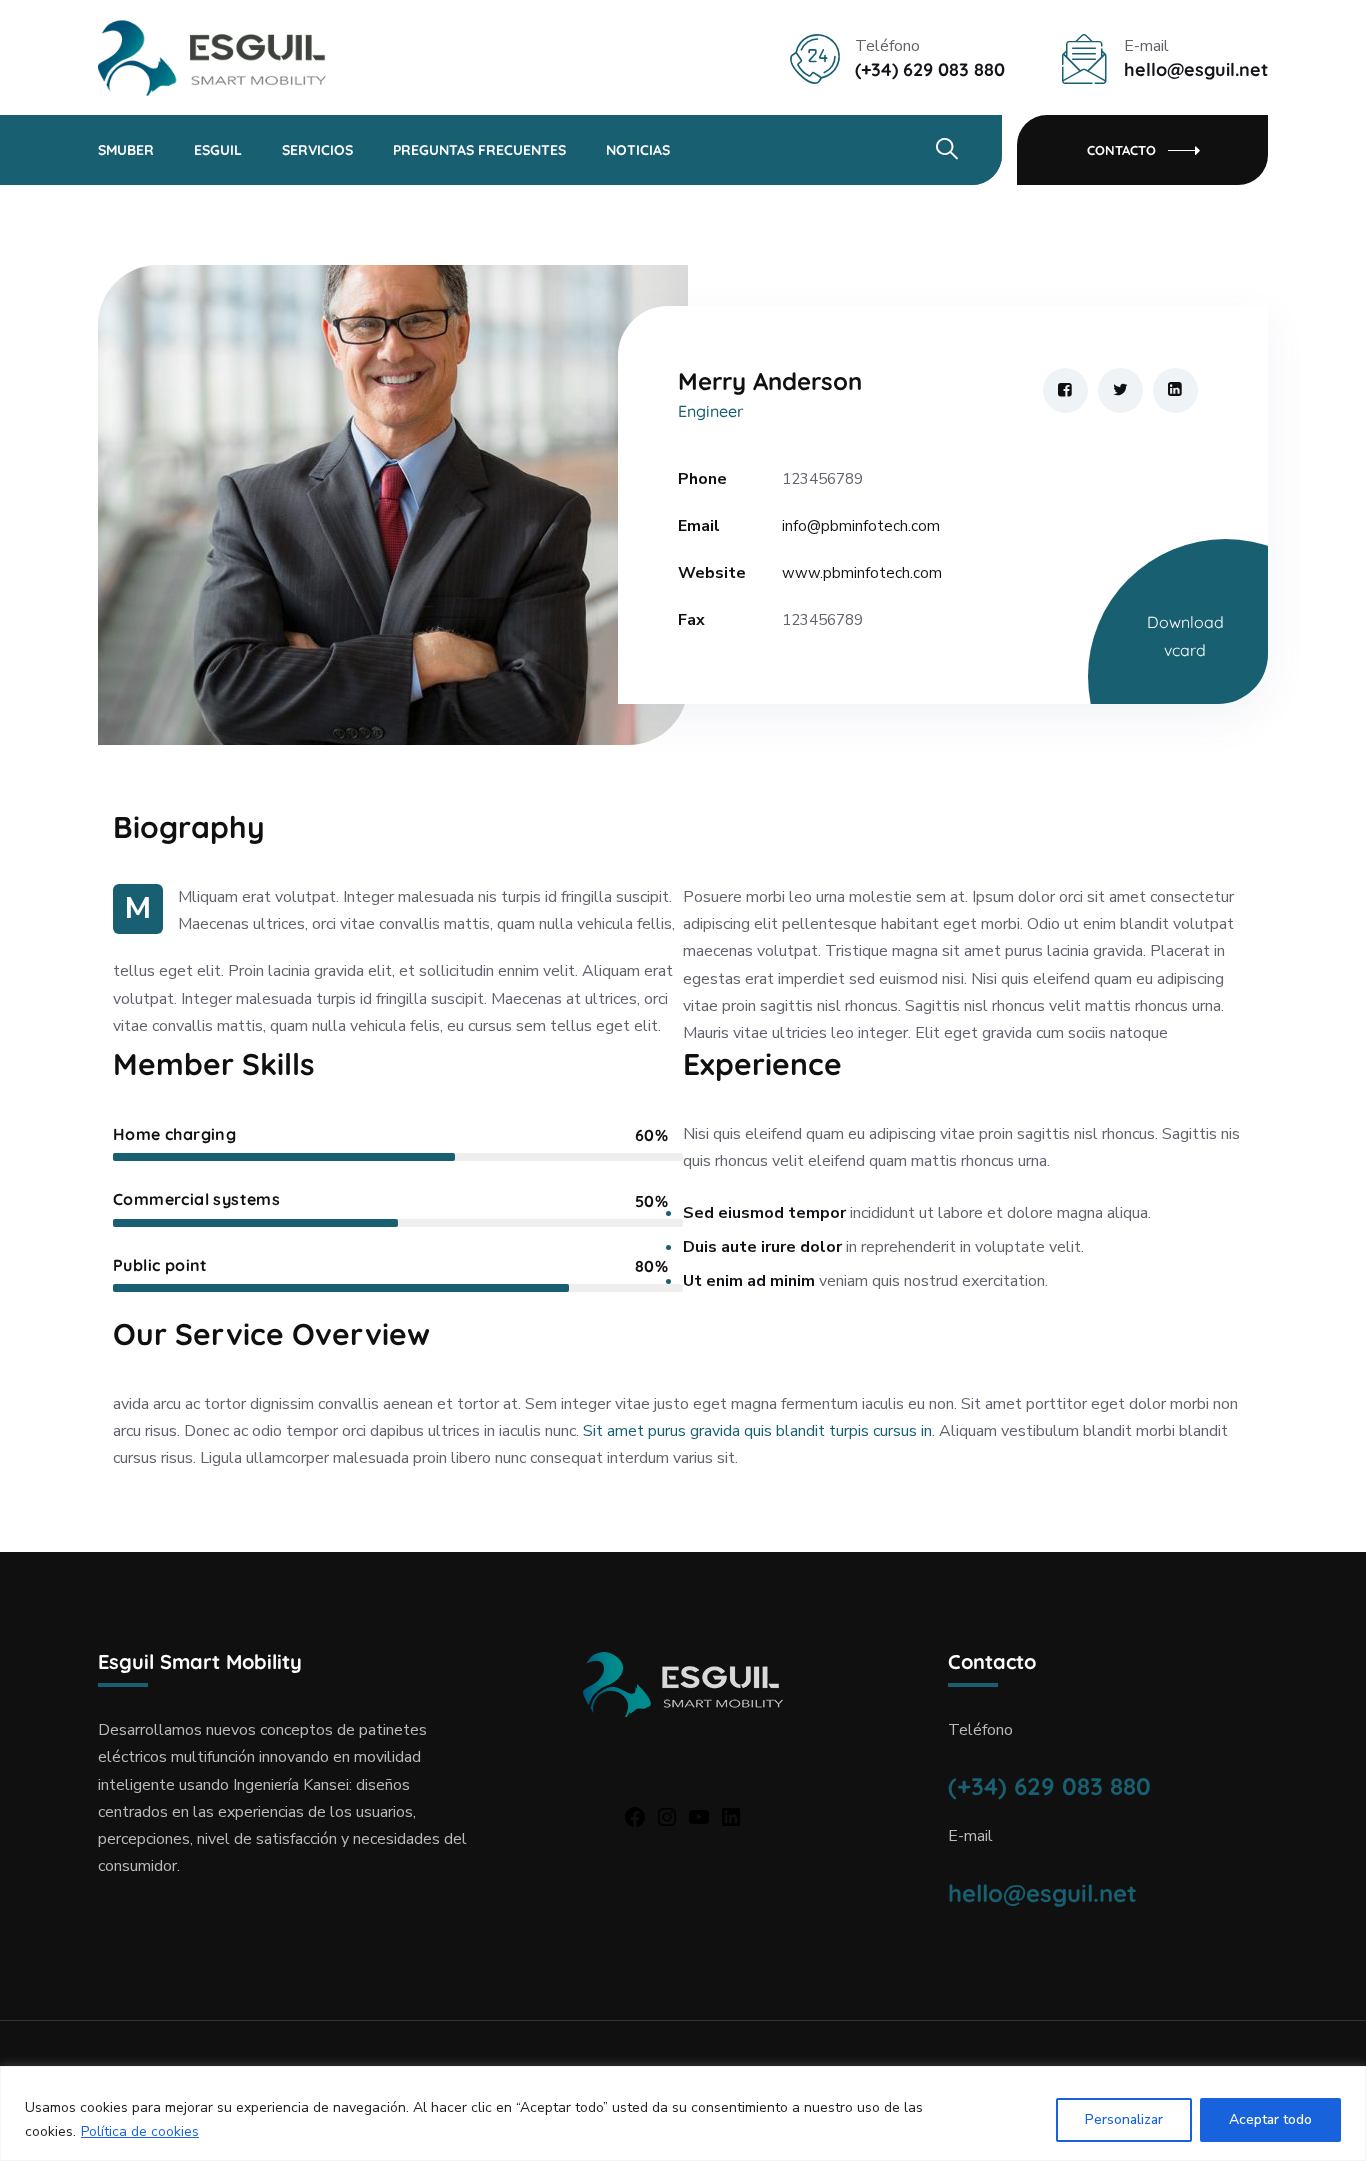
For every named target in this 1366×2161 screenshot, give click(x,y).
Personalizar (1124, 2119)
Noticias (638, 150)
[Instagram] (667, 1816)
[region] (683, 2113)
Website (712, 573)
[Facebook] (1065, 390)
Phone (702, 479)
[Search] (946, 149)
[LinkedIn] (1175, 390)
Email (699, 526)
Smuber (126, 150)
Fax (691, 620)
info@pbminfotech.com (861, 526)
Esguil (218, 150)
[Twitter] (1120, 390)
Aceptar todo (1270, 2119)
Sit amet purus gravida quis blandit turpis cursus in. (759, 1431)
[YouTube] (699, 1816)
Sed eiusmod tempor (764, 1213)
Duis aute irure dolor (762, 1247)
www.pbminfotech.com (862, 573)
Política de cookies (140, 2131)
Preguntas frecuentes (479, 150)
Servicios (317, 150)
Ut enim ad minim (749, 1281)
